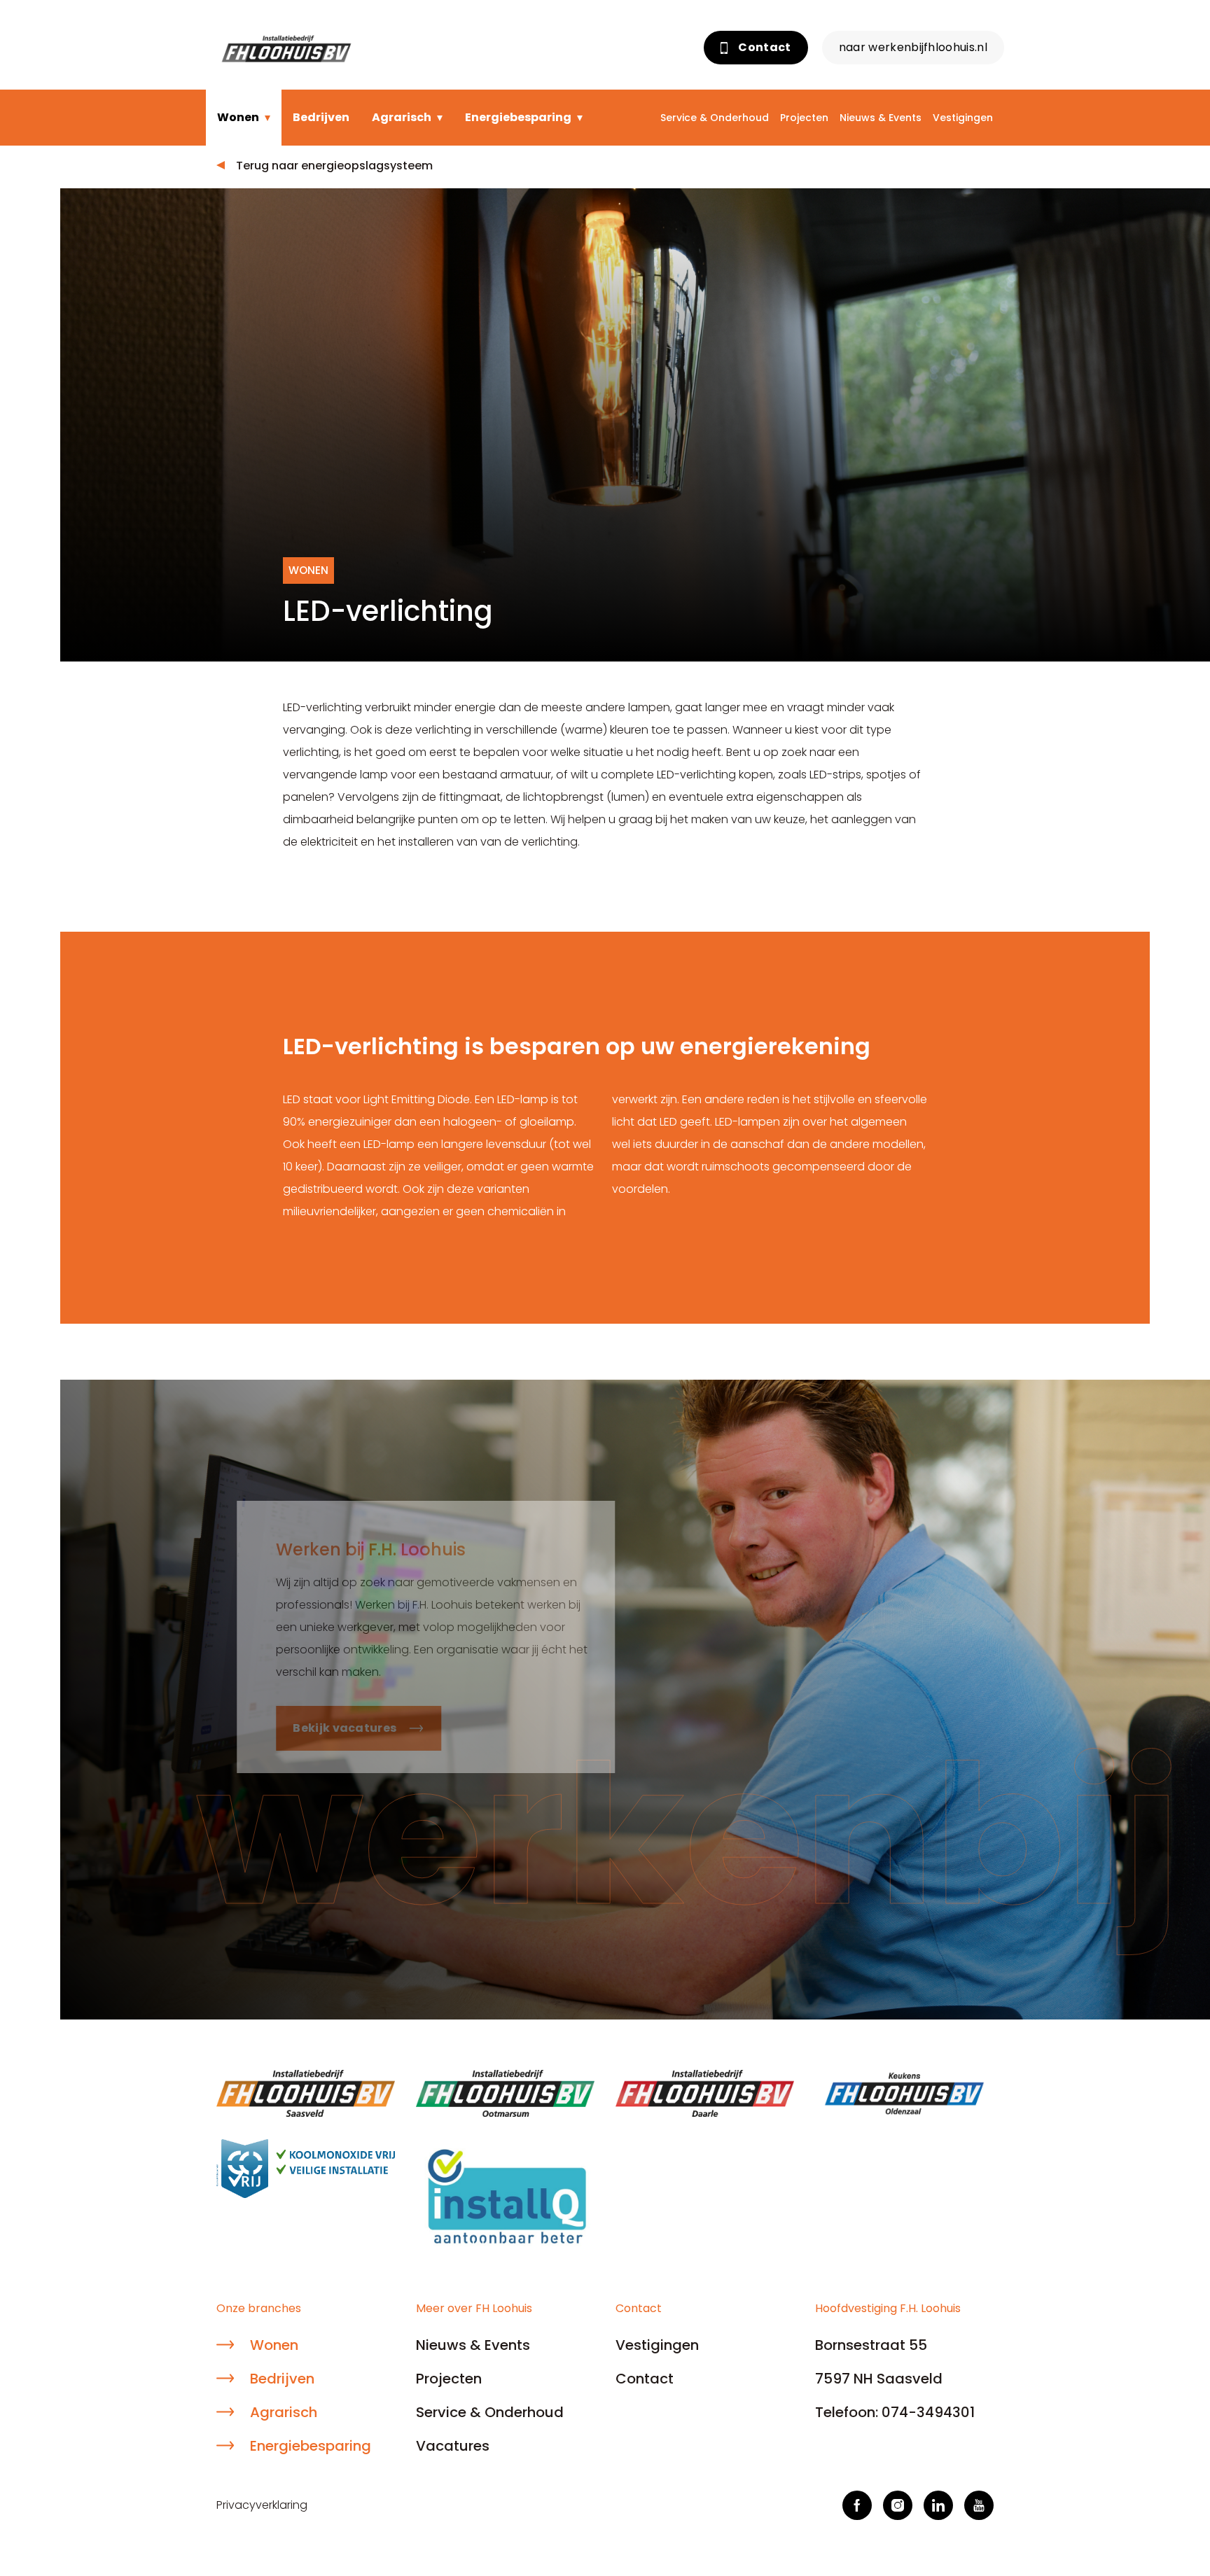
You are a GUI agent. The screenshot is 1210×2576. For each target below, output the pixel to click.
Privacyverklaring (262, 2505)
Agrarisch (402, 117)
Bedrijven (321, 117)
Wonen (238, 117)
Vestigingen (963, 118)
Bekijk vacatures (324, 1728)
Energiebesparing (518, 117)
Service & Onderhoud (715, 118)
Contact (764, 47)
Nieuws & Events (881, 118)
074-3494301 (928, 2412)
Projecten (804, 118)
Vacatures (453, 2446)
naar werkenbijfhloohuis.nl (913, 47)
